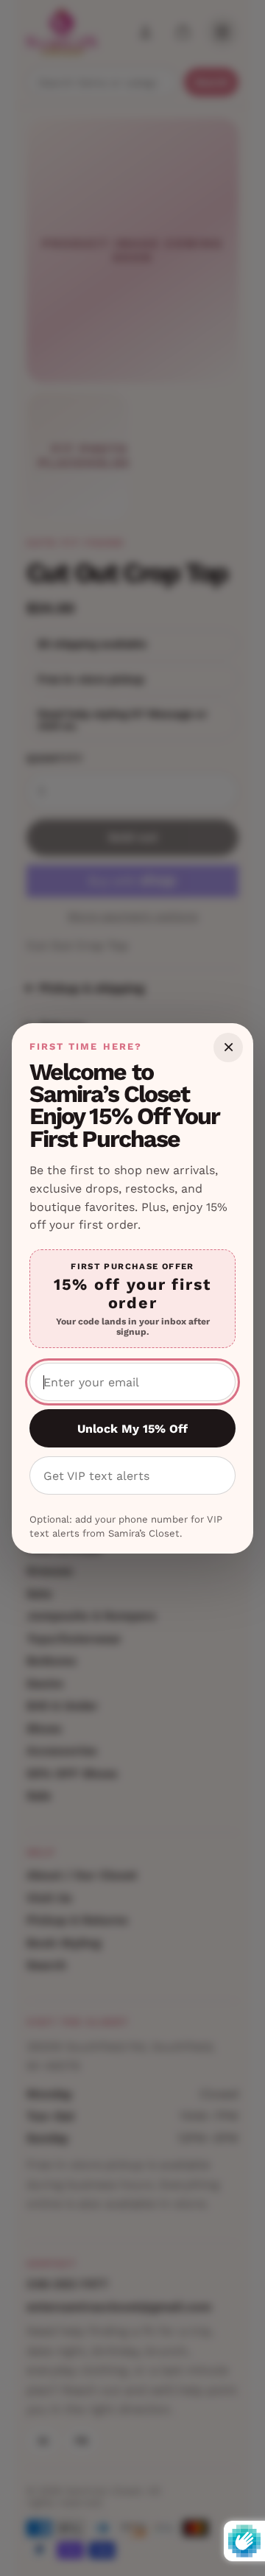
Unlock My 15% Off (132, 1429)
